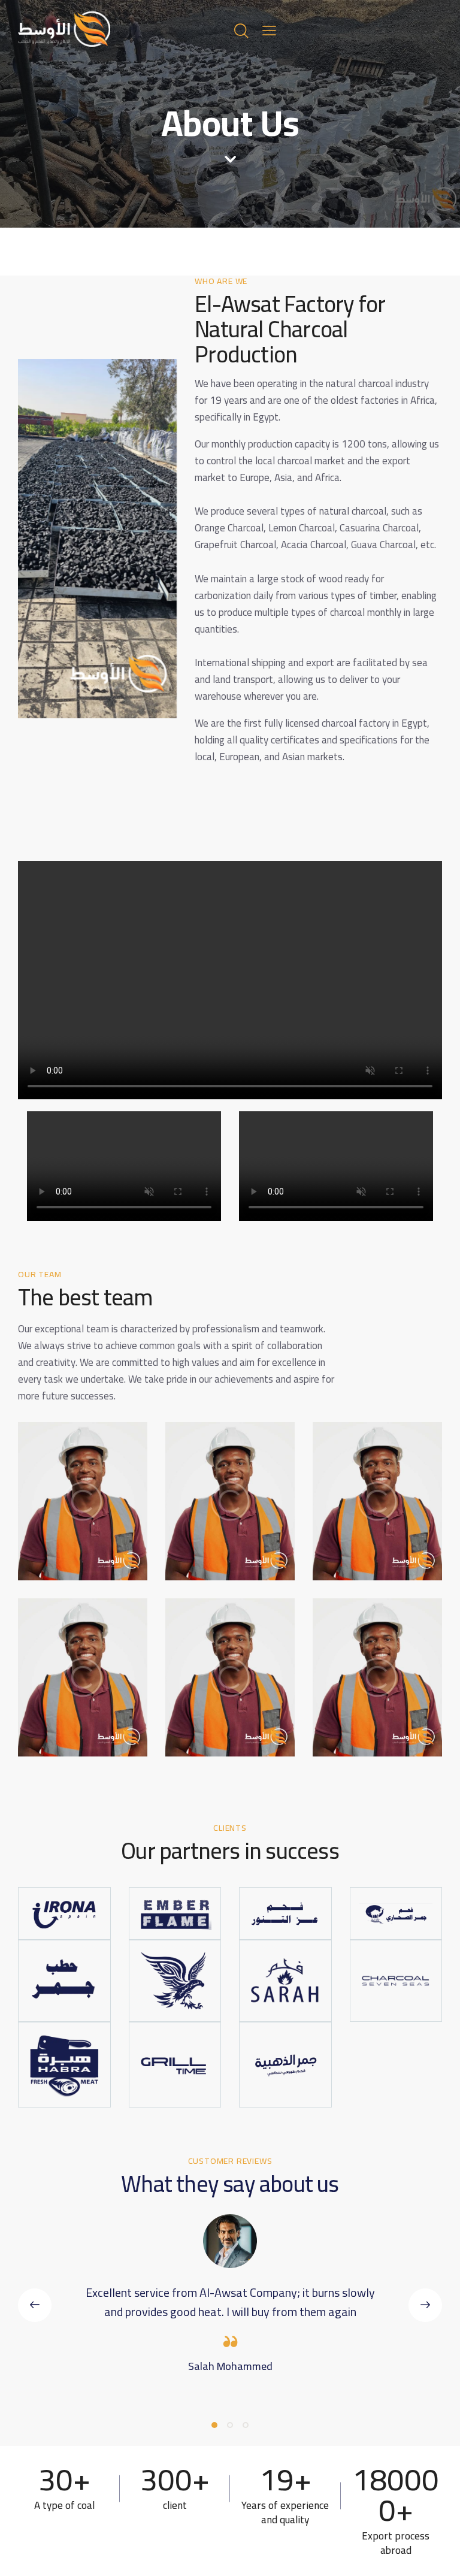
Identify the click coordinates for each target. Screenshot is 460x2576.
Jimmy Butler (62, 1525)
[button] (35, 2305)
